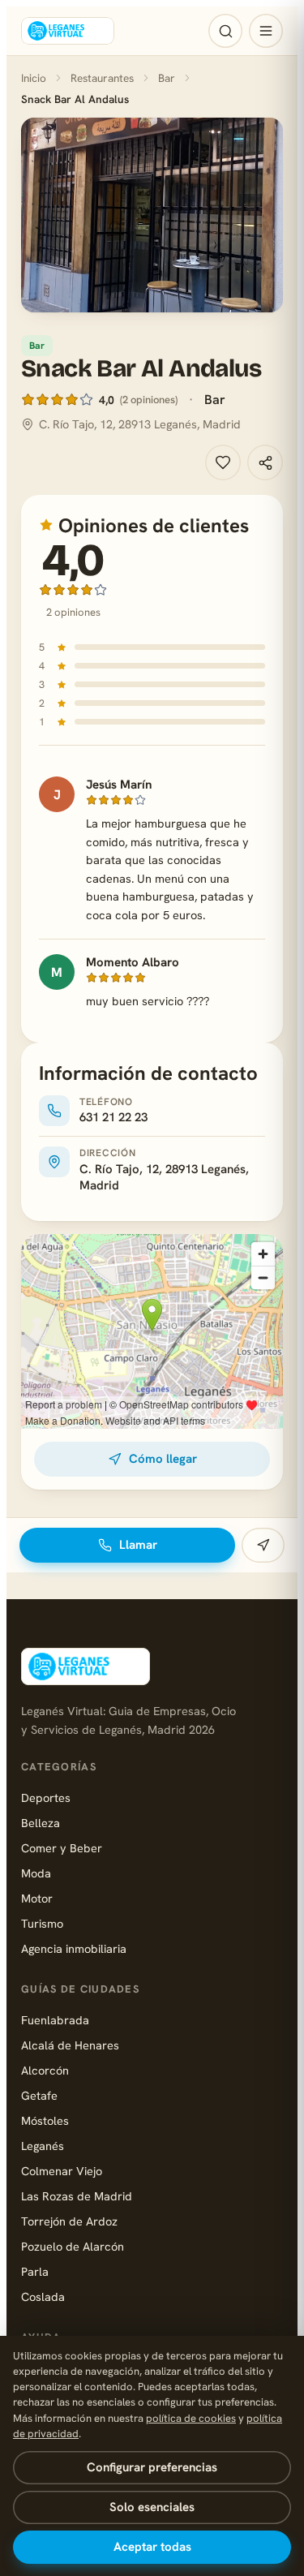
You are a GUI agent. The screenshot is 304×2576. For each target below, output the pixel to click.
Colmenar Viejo (62, 2171)
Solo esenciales (152, 2507)
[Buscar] (225, 31)
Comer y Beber (62, 1848)
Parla (35, 2271)
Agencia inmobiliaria (74, 1948)
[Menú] (266, 31)
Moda (36, 1873)
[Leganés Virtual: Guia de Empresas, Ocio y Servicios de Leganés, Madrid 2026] (68, 31)
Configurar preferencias (152, 2467)
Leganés (43, 2146)
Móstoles (45, 2120)
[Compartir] (265, 462)
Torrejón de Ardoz (69, 2221)
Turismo (42, 1923)
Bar (167, 78)
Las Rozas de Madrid (77, 2196)
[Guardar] (223, 462)
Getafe (39, 2095)
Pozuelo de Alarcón (73, 2246)
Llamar (138, 1545)
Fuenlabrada (55, 2020)
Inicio (34, 78)
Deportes (46, 1798)
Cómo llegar (163, 1459)
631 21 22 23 (113, 1117)
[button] (152, 215)
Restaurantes (102, 78)
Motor (37, 1898)
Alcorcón (45, 2070)
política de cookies (191, 2418)
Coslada (43, 2296)
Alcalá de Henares (70, 2045)
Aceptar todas (152, 2547)
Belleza (41, 1823)
